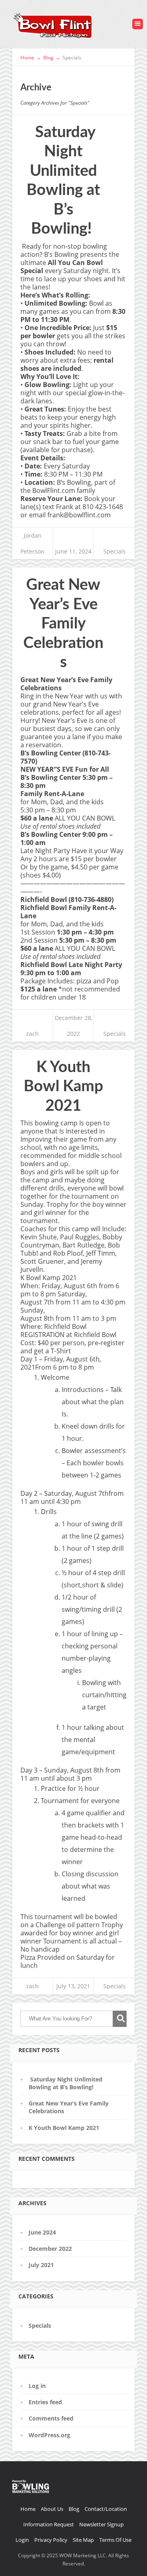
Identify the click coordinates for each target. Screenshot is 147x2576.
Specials (115, 551)
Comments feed (51, 2418)
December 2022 (50, 2249)
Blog (74, 2509)
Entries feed (45, 2402)
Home (28, 2509)
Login (22, 2540)
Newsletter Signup (101, 2524)
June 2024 (42, 2232)
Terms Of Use (115, 2540)
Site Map (83, 2540)
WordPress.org (49, 2435)
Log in (37, 2386)
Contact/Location (106, 2509)
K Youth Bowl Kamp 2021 (63, 1087)
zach (32, 1034)
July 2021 (41, 2265)
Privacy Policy (51, 2540)
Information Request (49, 2524)
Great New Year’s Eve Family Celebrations (63, 624)
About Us (52, 2509)
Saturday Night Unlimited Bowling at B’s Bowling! (66, 2083)
